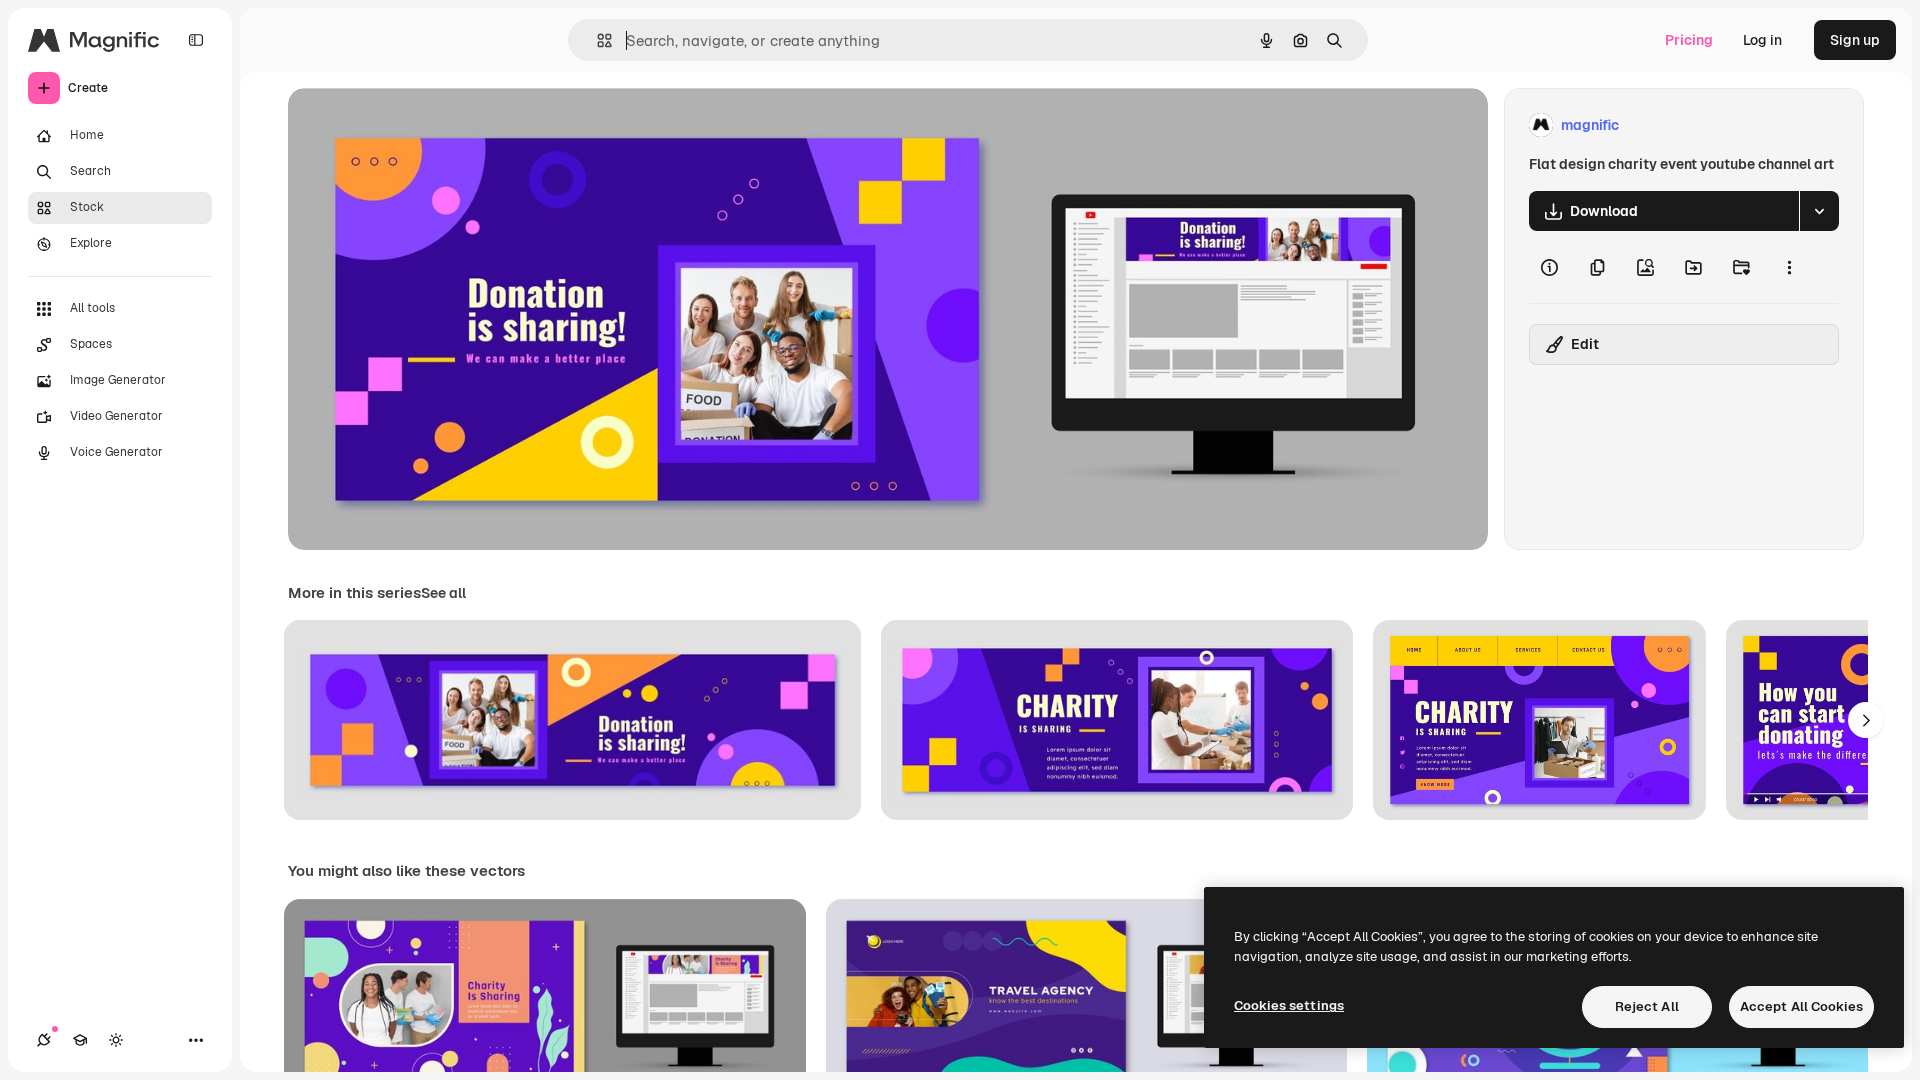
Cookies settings (1289, 1005)
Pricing (1689, 40)
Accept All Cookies (1801, 1006)
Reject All (1647, 1006)
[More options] (1789, 267)
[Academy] (80, 1040)
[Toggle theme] (116, 1040)
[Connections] (44, 1040)
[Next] (1866, 720)
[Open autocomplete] (596, 40)
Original (416, 125)
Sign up (1855, 40)
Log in (1762, 40)
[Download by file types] (1819, 211)
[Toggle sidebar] (196, 40)
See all (443, 593)
